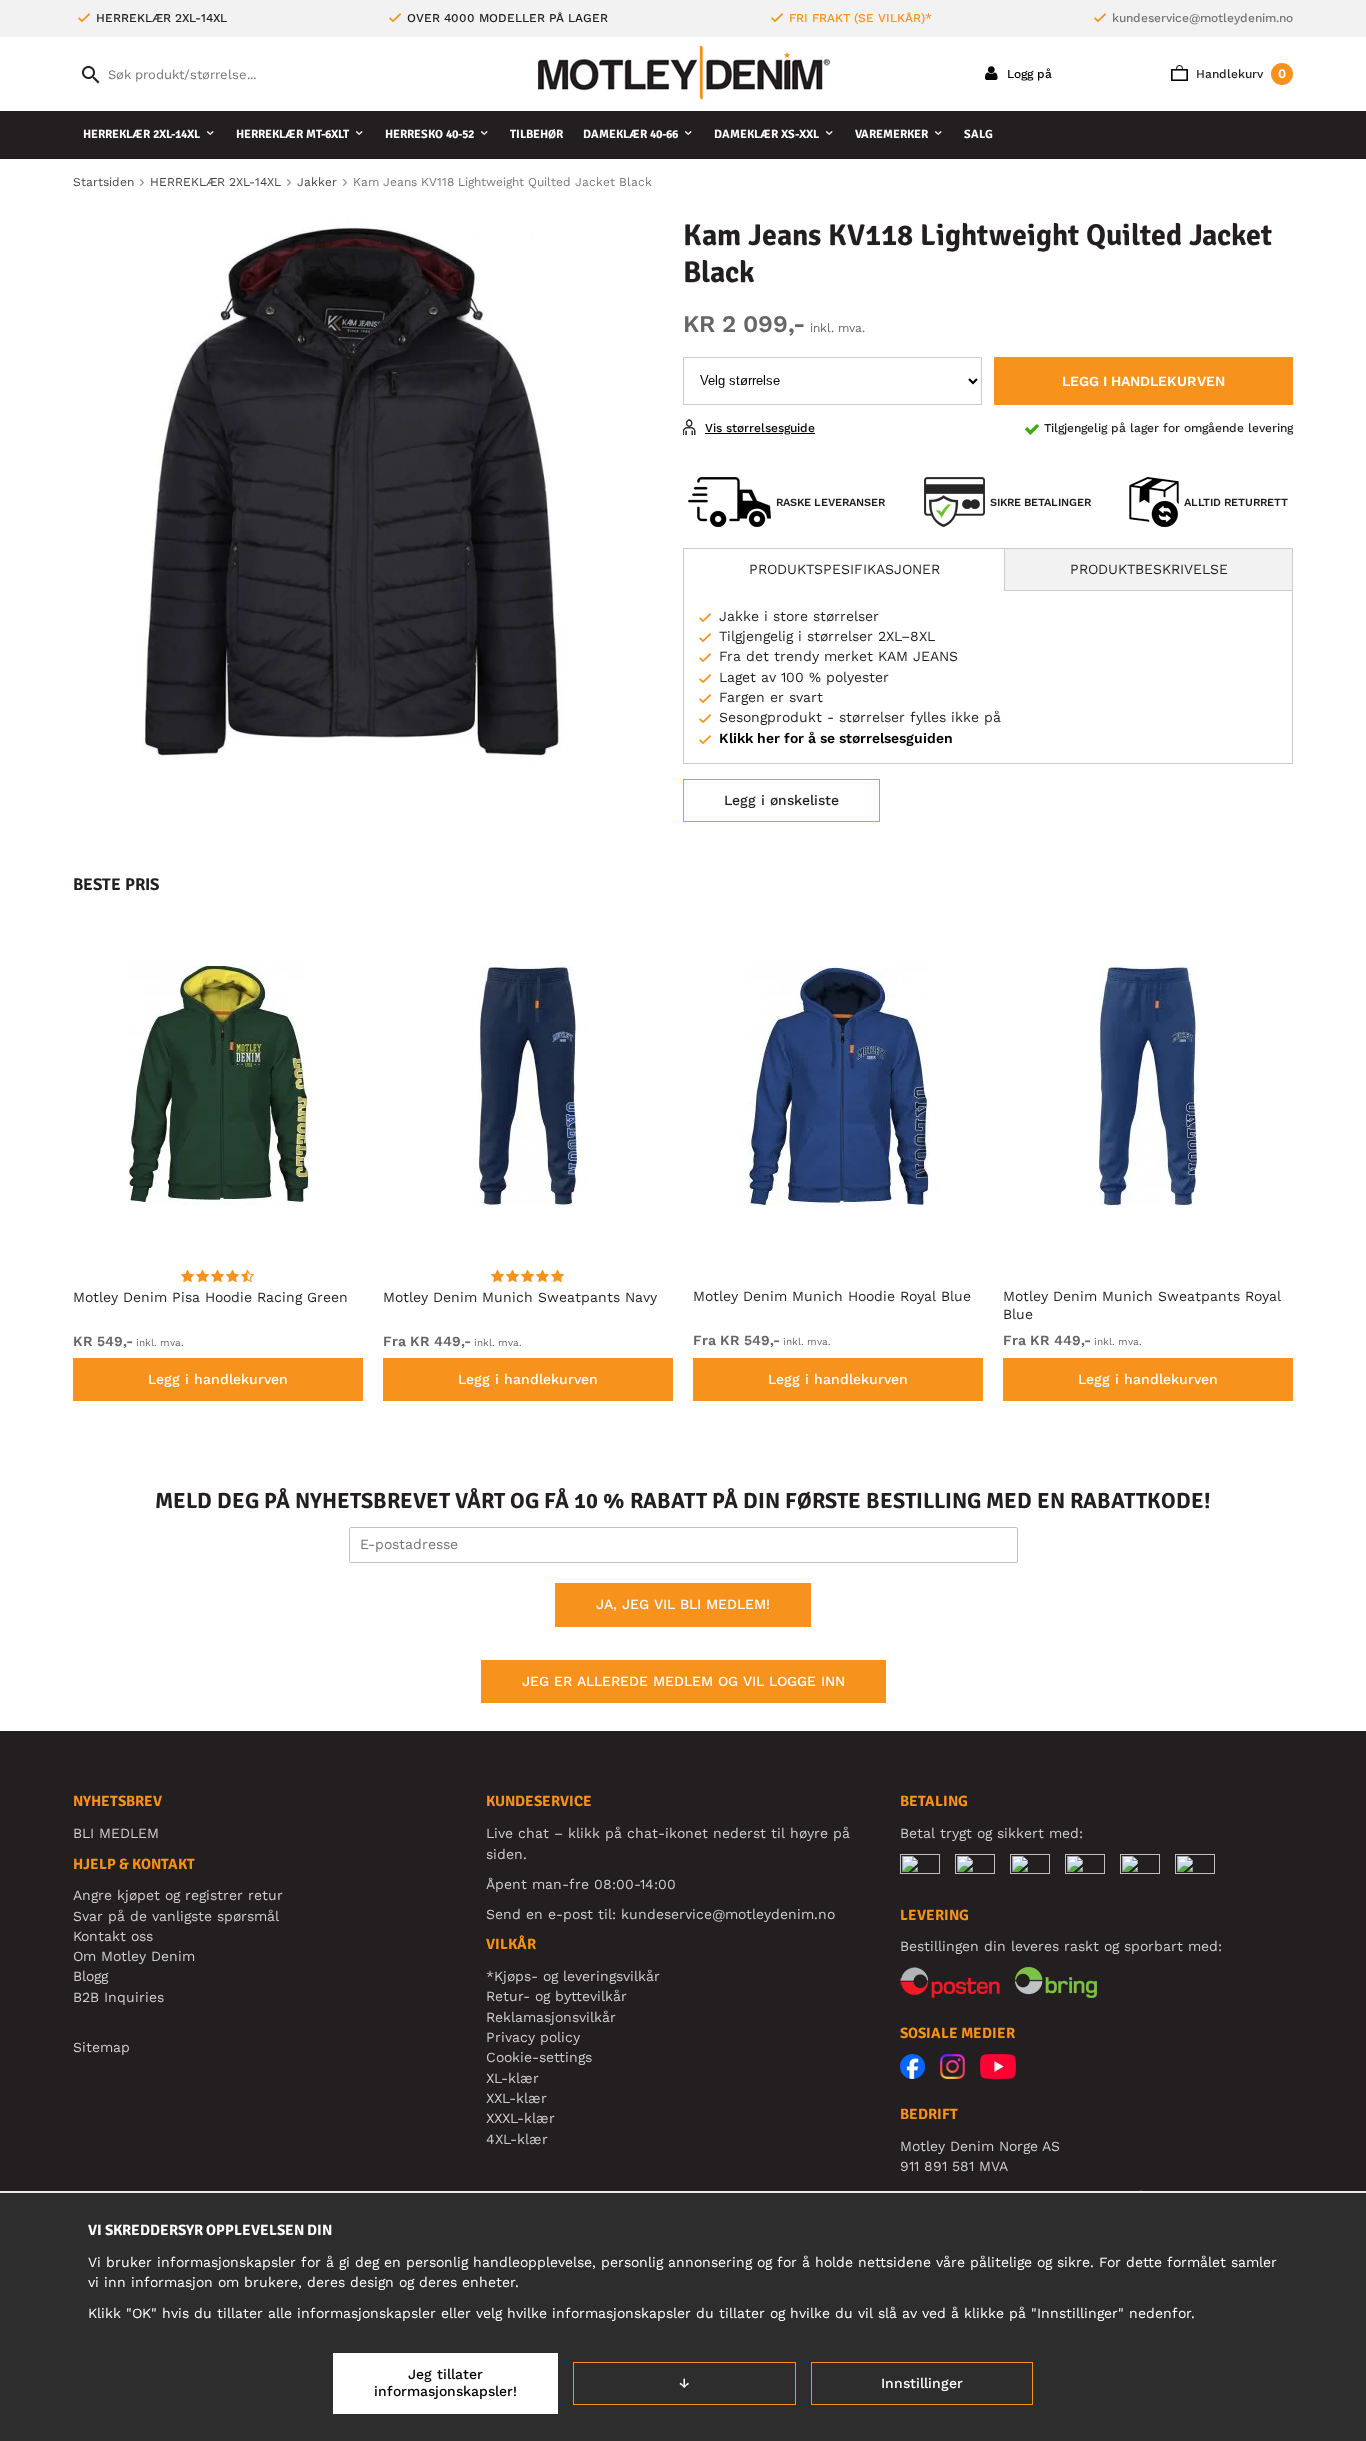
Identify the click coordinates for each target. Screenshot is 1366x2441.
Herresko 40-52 (429, 134)
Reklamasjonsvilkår (551, 2017)
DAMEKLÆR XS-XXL (766, 134)
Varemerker (891, 134)
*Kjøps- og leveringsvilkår (573, 1976)
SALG (978, 134)
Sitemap (101, 2047)
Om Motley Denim (134, 1956)
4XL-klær (517, 2139)
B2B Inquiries (118, 1997)
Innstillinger (922, 2383)
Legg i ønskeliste (781, 800)
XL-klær (512, 2078)
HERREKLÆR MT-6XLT (292, 134)
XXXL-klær (520, 2118)
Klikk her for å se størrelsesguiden (836, 738)
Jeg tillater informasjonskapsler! (445, 2383)
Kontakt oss (113, 1936)
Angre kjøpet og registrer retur (178, 1895)
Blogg (90, 1976)
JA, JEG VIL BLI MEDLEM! (683, 1604)
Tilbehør (536, 134)
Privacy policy (533, 2037)
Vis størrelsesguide (760, 428)
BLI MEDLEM (116, 1833)
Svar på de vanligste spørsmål (176, 1916)
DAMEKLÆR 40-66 (630, 134)
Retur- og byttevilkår (556, 1996)
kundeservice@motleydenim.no (1202, 18)
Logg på (1027, 74)
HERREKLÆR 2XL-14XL (141, 134)
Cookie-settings (539, 2057)
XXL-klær (516, 2098)
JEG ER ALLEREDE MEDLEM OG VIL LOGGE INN (683, 1681)
